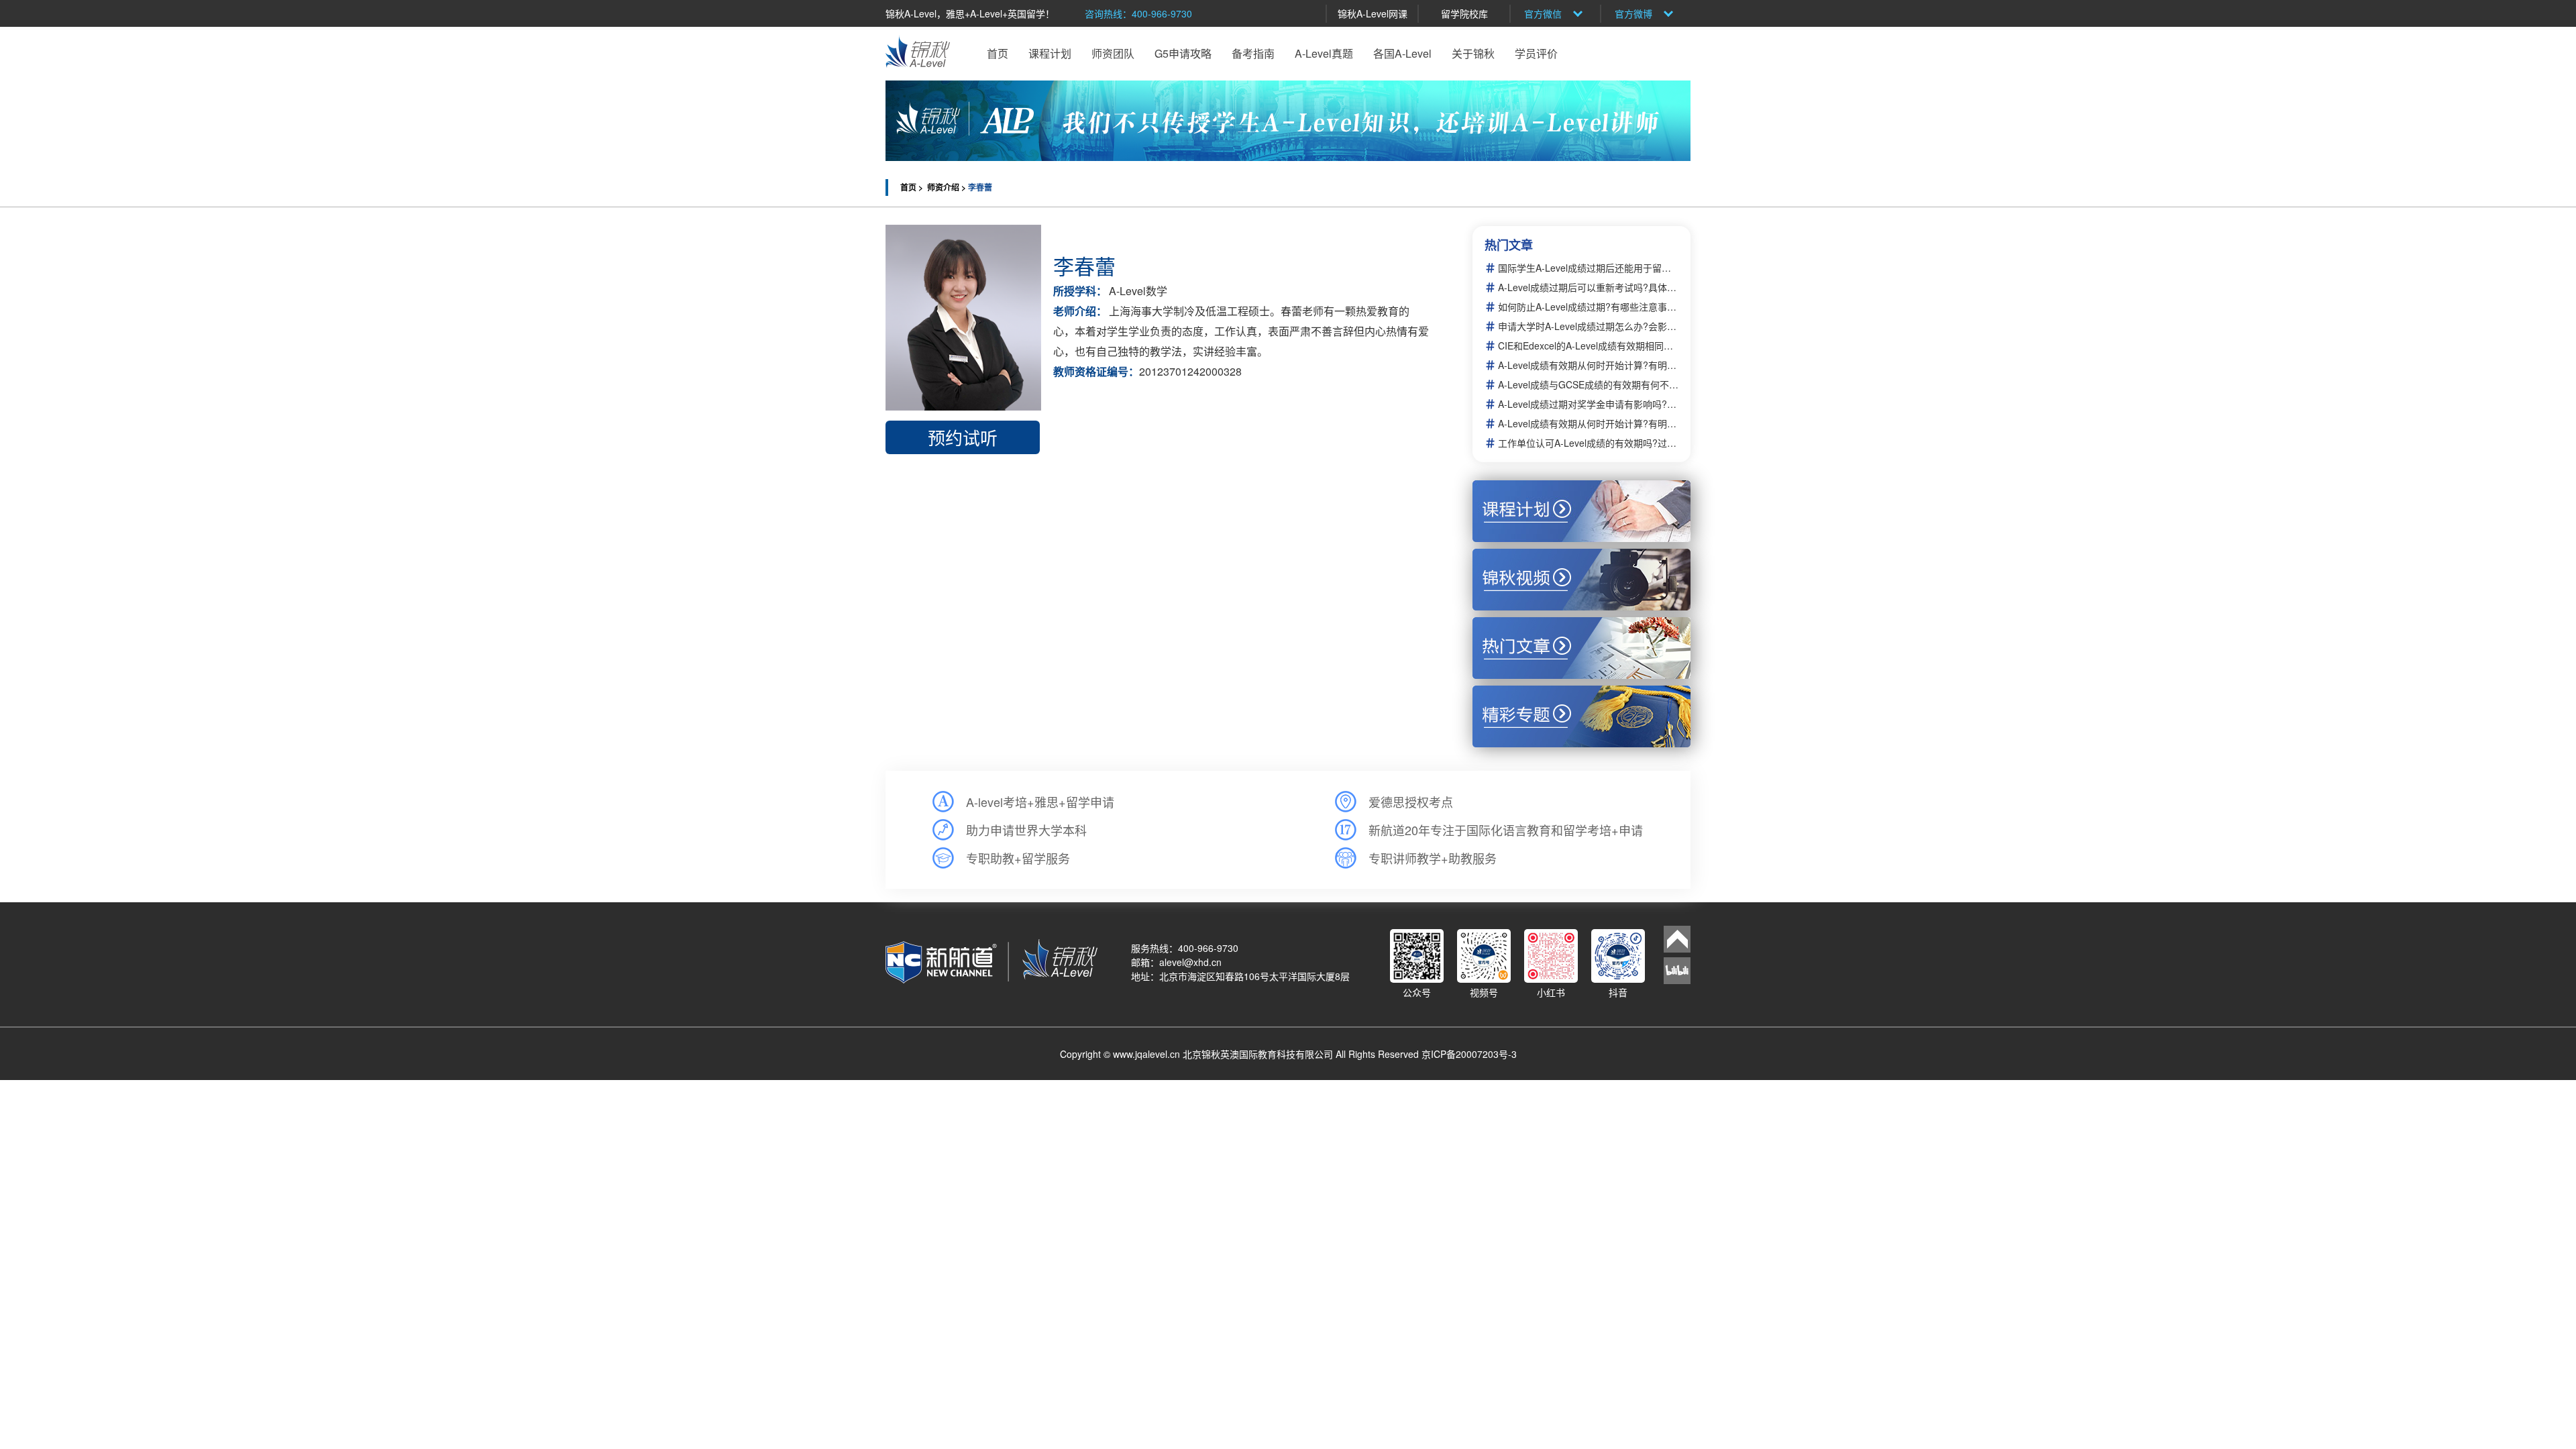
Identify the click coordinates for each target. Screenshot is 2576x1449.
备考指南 (1253, 53)
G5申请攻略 (1183, 53)
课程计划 (1050, 53)
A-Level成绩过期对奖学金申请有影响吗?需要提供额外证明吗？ (1588, 404)
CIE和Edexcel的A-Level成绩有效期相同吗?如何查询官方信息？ (1588, 346)
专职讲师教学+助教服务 (1433, 858)
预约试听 (963, 437)
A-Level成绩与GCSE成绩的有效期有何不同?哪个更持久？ (1588, 385)
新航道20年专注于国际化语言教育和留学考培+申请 (1506, 830)
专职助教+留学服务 (1018, 858)
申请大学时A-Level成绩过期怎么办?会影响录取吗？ (1588, 326)
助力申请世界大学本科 (1026, 830)
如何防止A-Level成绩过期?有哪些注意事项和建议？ (1588, 307)
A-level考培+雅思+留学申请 (1040, 802)
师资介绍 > (948, 187)
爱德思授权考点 (1411, 802)
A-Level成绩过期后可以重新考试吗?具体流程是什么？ (1588, 287)
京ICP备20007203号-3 (1469, 1054)
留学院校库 (1464, 13)
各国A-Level (1402, 53)
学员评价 (1536, 53)
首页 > (913, 187)
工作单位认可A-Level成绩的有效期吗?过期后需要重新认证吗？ (1588, 443)
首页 (998, 53)
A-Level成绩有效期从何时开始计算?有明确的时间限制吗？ (1588, 365)
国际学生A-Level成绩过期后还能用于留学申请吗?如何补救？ (1588, 268)
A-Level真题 (1324, 53)
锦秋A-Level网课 (1373, 13)
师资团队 (1113, 53)
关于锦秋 (1473, 53)
